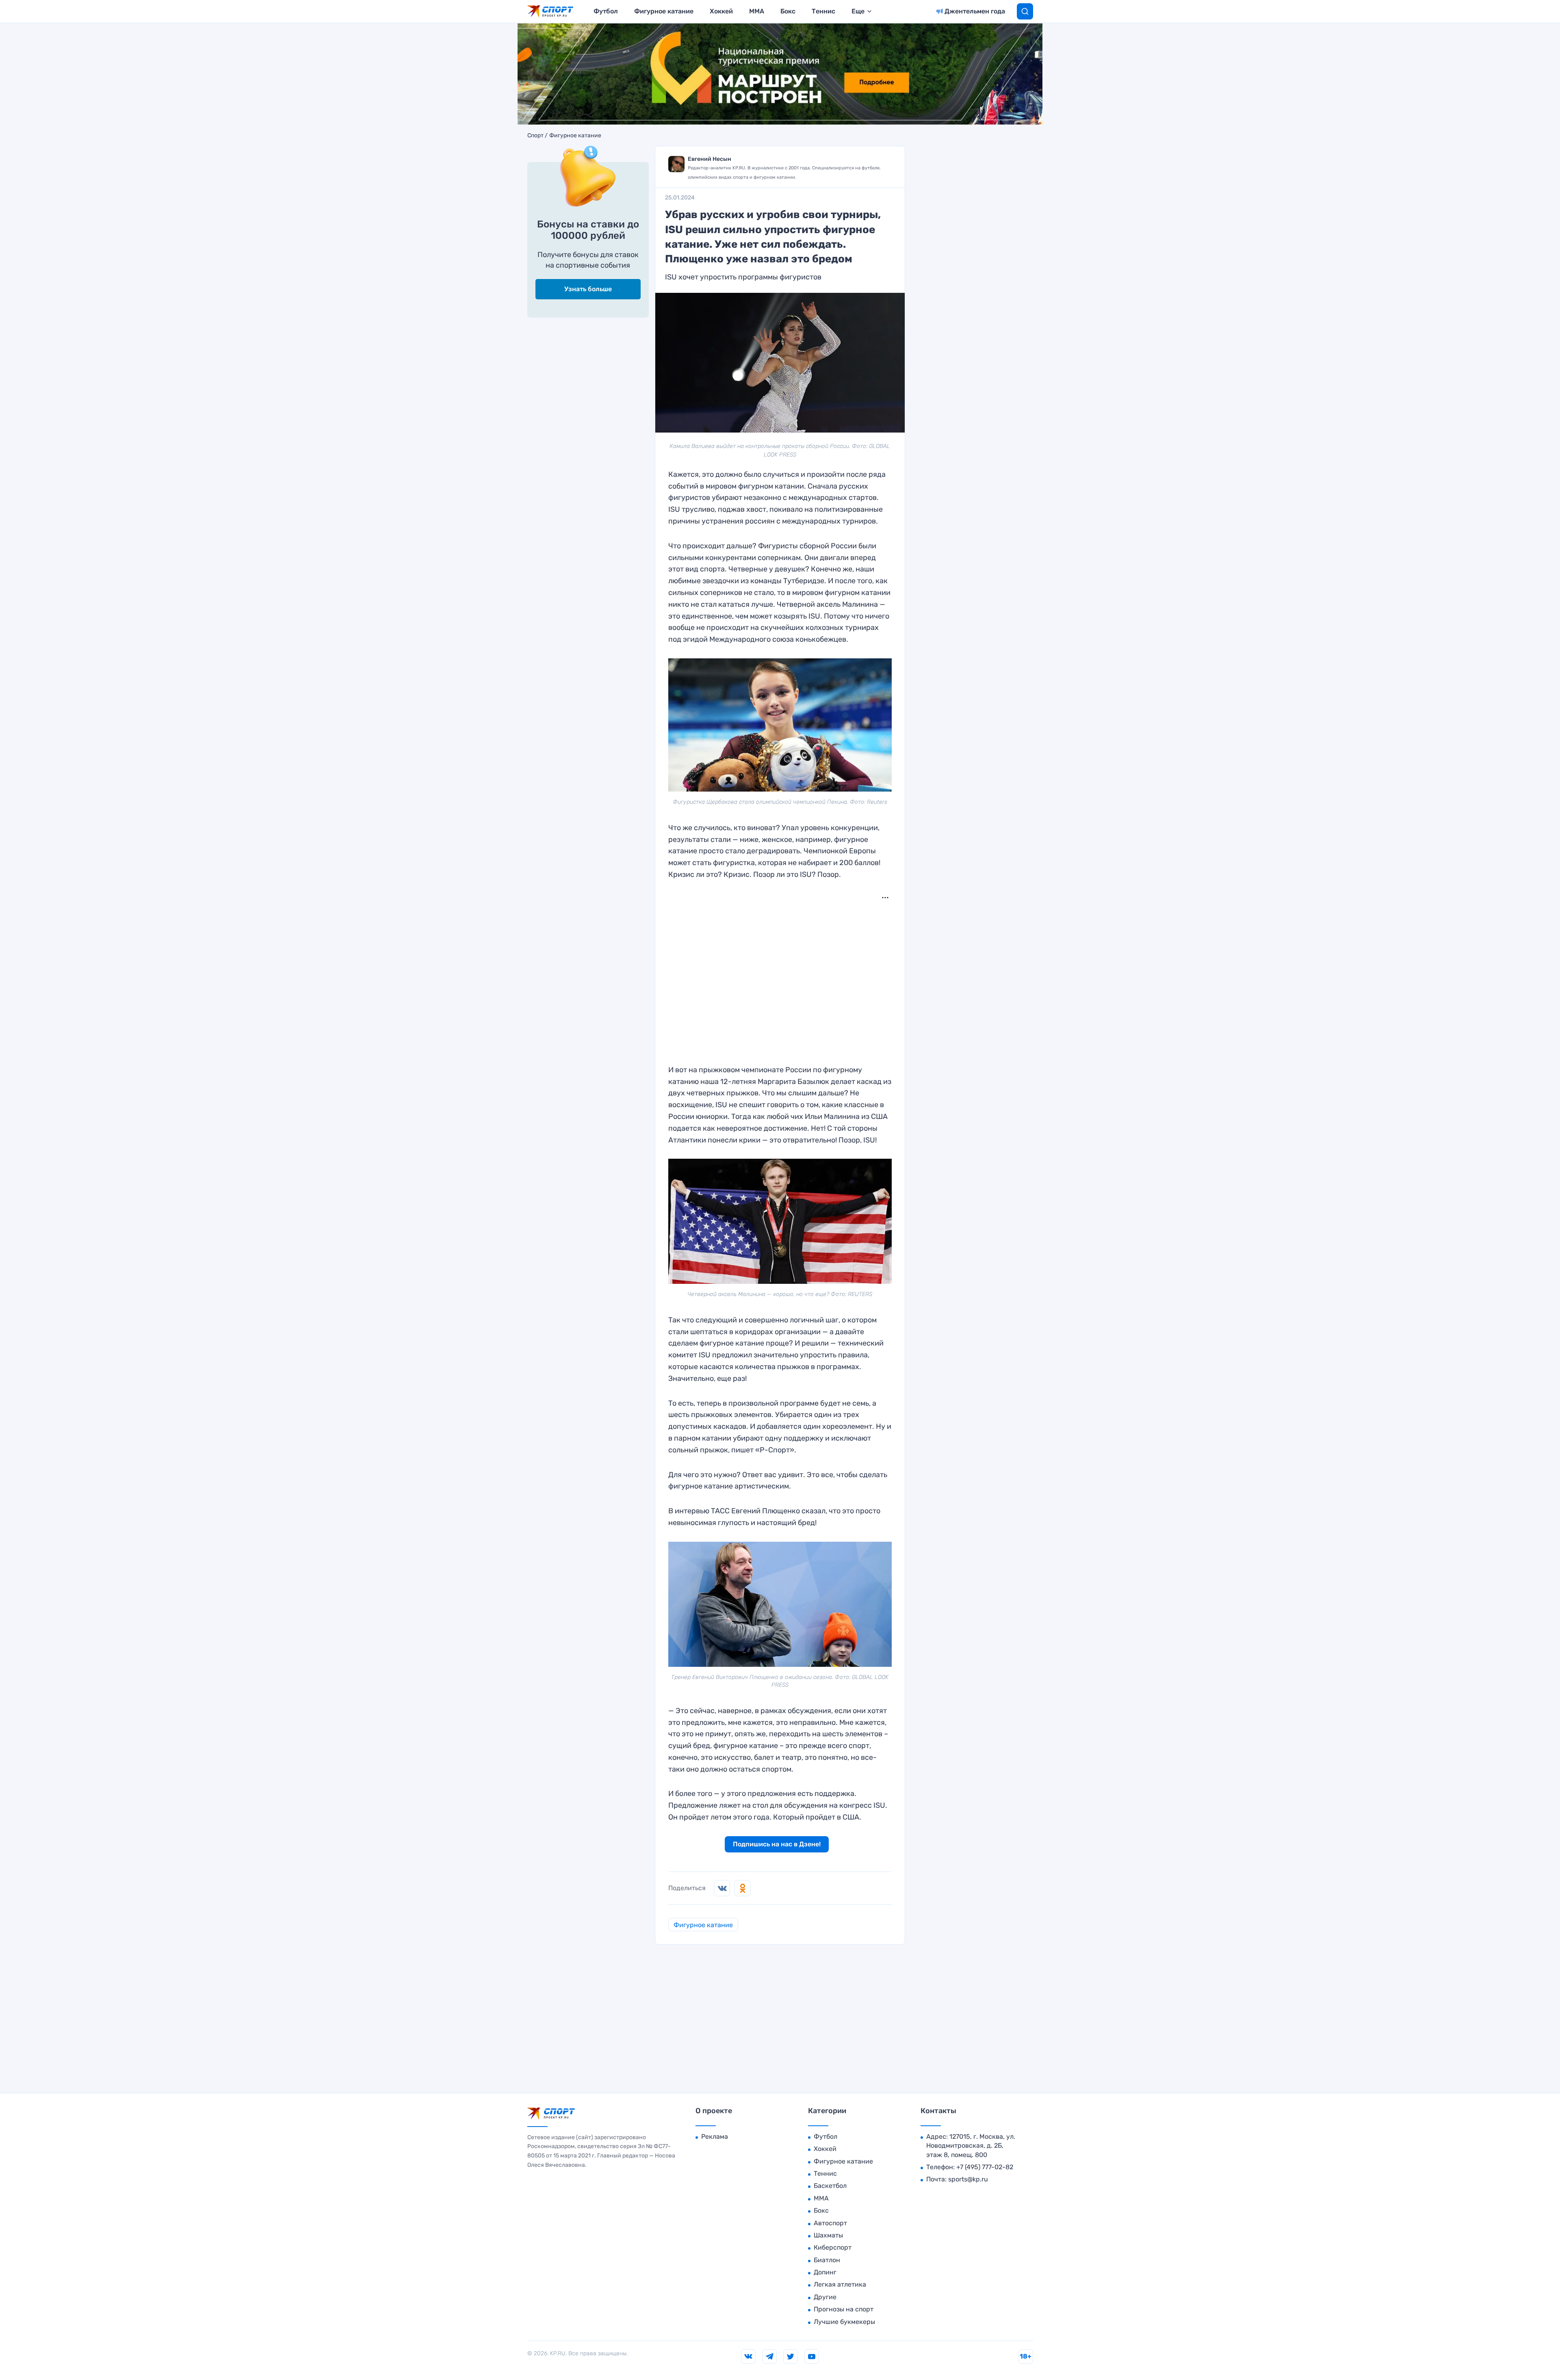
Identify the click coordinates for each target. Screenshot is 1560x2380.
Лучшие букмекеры (844, 2322)
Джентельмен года (975, 11)
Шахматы (828, 2235)
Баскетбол (830, 2186)
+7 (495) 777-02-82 (985, 2167)
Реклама (715, 2137)
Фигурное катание (664, 11)
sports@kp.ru (968, 2179)
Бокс (788, 11)
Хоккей (721, 11)
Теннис (823, 11)
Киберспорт (833, 2247)
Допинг (825, 2272)
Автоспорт (830, 2223)
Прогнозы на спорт (844, 2309)
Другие (825, 2297)
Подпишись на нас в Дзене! (777, 1844)
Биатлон (827, 2260)
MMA (757, 11)
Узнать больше (588, 289)
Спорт (535, 136)
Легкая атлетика (840, 2284)
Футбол (606, 11)
